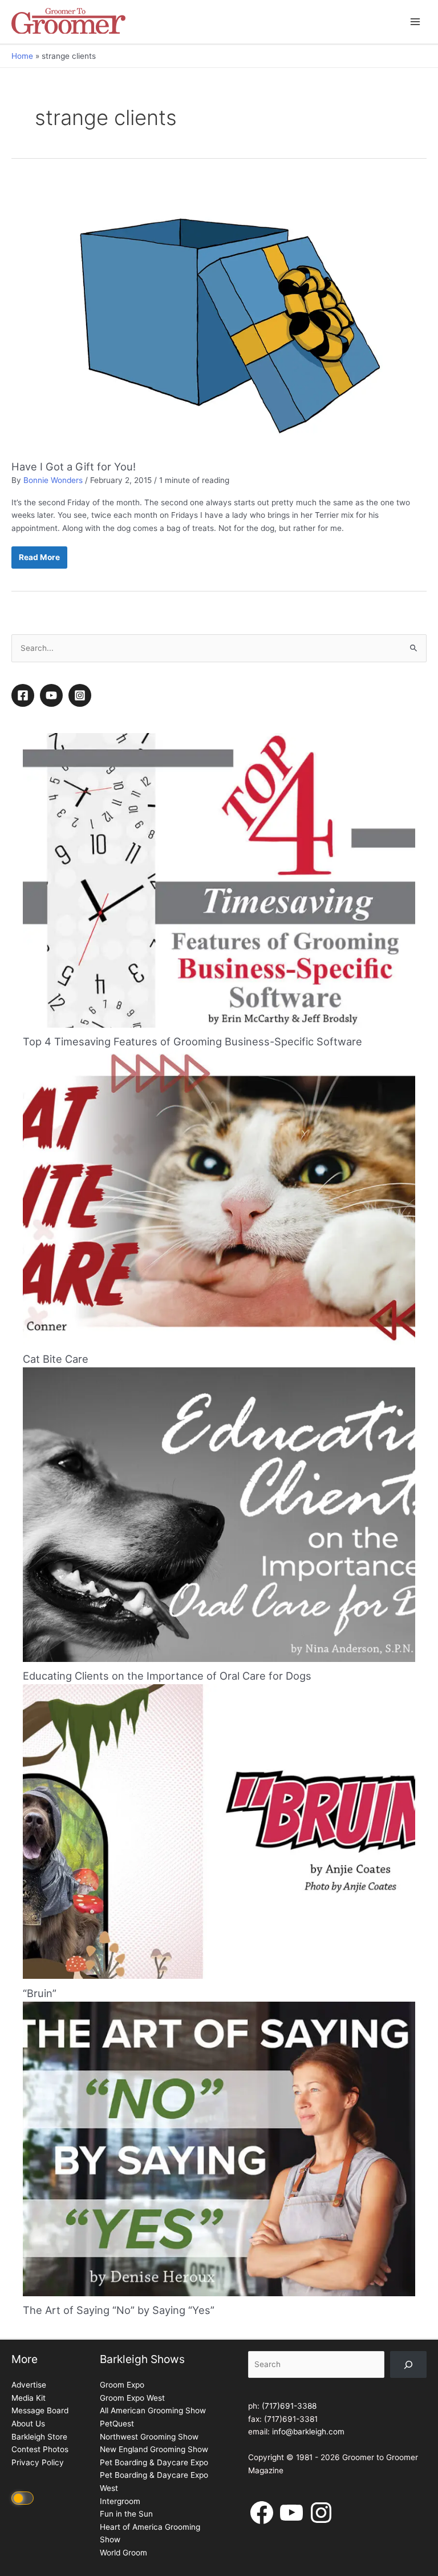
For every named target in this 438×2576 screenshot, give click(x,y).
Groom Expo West (132, 2398)
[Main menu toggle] (415, 22)
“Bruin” (40, 1993)
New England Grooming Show (154, 2449)
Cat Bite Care (56, 1359)
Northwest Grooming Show (149, 2437)
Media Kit (29, 2398)
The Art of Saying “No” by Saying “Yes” (119, 2310)
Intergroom (120, 2501)
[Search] (408, 2364)
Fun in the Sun (126, 2514)
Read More (39, 561)
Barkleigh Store (39, 2437)
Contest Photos (40, 2449)
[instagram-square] (82, 695)
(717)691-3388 (289, 2406)
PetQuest (117, 2424)
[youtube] (53, 695)
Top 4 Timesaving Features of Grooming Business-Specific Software (192, 1041)
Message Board (40, 2410)
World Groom (123, 2553)
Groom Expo (122, 2385)
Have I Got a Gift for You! (74, 466)
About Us (28, 2424)
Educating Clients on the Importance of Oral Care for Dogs (167, 1676)
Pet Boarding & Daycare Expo (154, 2462)
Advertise (29, 2385)
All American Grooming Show (153, 2410)
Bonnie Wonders (53, 480)
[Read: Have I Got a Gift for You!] (219, 319)
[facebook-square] (25, 695)
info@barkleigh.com (308, 2432)
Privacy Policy (38, 2462)
